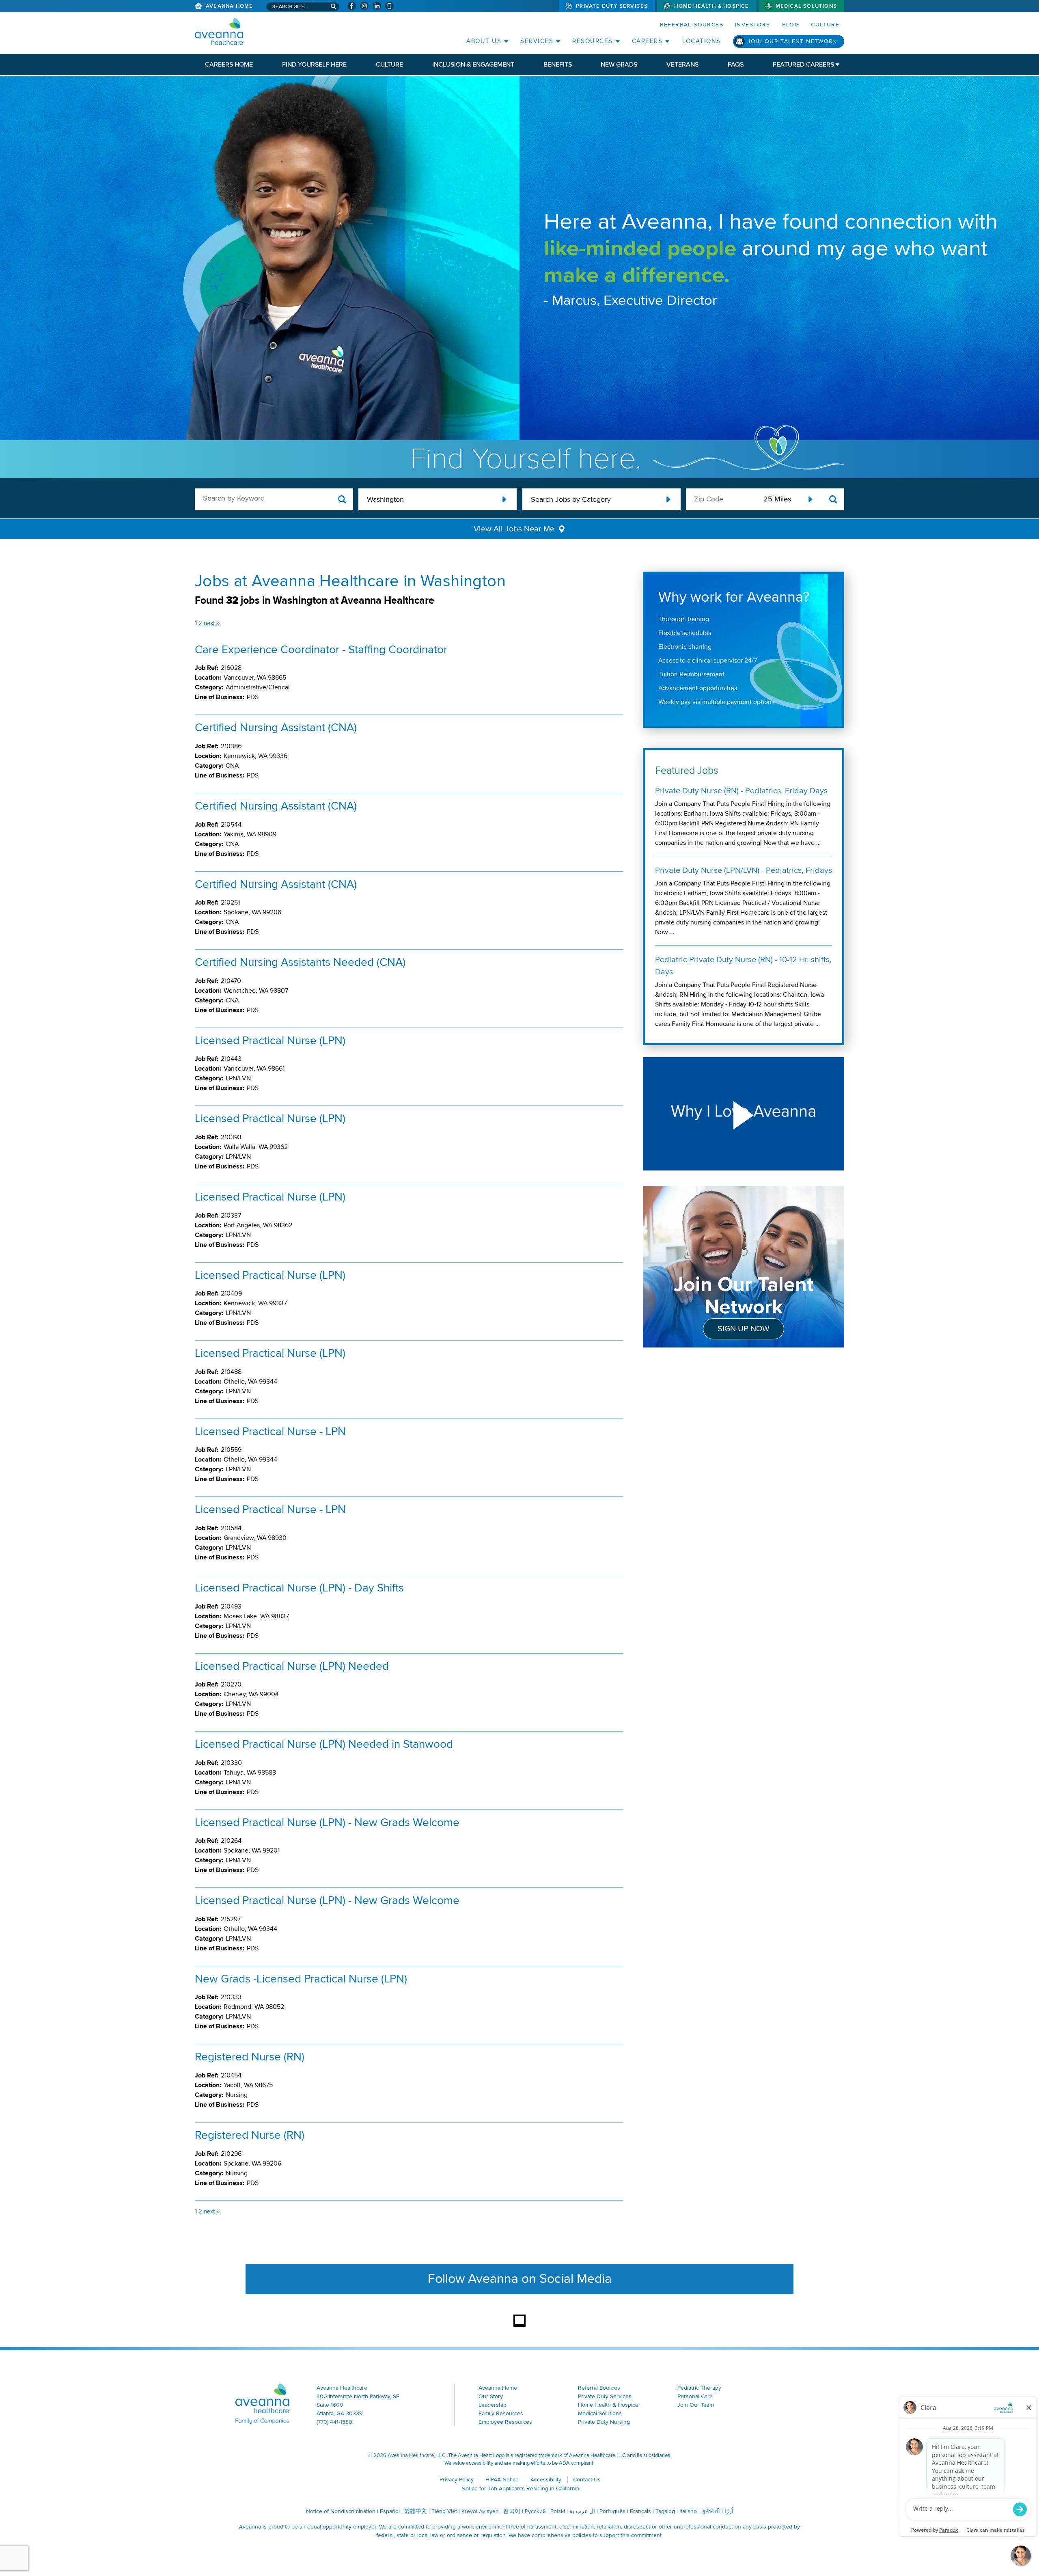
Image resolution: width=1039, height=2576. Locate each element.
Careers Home (229, 65)
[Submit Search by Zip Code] (833, 500)
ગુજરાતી (711, 2511)
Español (390, 2511)
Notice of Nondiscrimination (341, 2511)
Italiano (688, 2511)
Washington (385, 499)
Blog (791, 25)
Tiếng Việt (444, 2511)
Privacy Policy (457, 2480)
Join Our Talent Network (792, 41)
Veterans (682, 65)
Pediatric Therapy (699, 2388)
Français (640, 2511)
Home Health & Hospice (711, 6)
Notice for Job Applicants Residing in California (520, 2489)
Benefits (558, 65)
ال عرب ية (582, 2511)
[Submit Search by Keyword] (342, 500)
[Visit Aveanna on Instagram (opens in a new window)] (364, 6)
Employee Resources (505, 2422)
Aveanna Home (229, 6)
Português (612, 2511)
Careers (647, 41)
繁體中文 (416, 2511)
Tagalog (665, 2511)
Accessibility (546, 2480)
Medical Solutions (806, 6)
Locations (702, 41)
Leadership (493, 2405)
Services (537, 41)
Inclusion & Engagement (473, 65)
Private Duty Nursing (604, 2422)
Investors (753, 25)
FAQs (736, 65)
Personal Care (695, 2396)
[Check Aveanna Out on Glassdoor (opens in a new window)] (389, 6)
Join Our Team (696, 2405)
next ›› (212, 623)
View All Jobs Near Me (514, 529)
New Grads (619, 65)
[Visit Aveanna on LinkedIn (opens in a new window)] (377, 6)
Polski (558, 2511)
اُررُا (729, 2511)
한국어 (512, 2511)
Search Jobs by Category (571, 499)
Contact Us (587, 2480)
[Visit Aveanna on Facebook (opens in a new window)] (352, 6)
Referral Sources (692, 25)
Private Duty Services (612, 6)
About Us (484, 41)
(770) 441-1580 (334, 2422)
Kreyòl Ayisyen (480, 2511)
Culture (825, 25)
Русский (535, 2511)
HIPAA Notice (502, 2480)
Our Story (491, 2396)
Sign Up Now (744, 1329)
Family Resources (501, 2413)
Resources (593, 41)
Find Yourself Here (314, 65)
